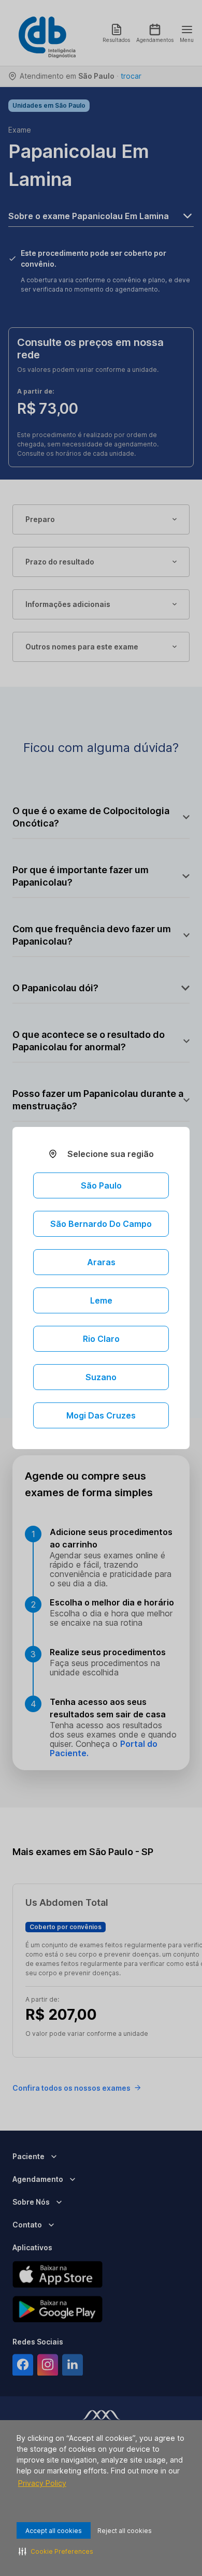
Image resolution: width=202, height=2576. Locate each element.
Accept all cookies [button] (54, 2531)
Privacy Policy (42, 2483)
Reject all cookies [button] (125, 2531)
